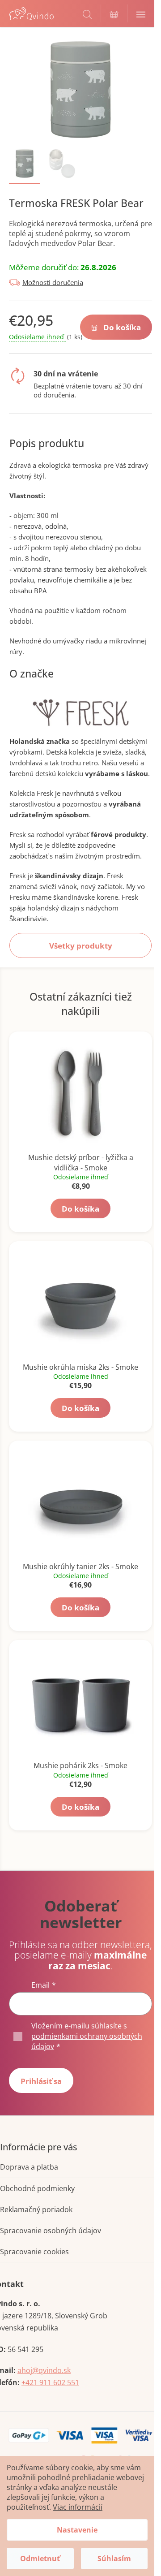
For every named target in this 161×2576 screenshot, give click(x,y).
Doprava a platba (29, 2167)
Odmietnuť (40, 2559)
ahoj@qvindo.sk (44, 2370)
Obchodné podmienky (37, 2188)
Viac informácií (78, 2507)
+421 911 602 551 (50, 2382)
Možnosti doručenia (53, 282)
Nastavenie (77, 2530)
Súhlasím (114, 2559)
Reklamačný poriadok (36, 2209)
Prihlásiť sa (41, 2081)
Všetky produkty (81, 946)
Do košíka (122, 327)
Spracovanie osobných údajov (51, 2231)
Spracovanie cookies (34, 2252)
